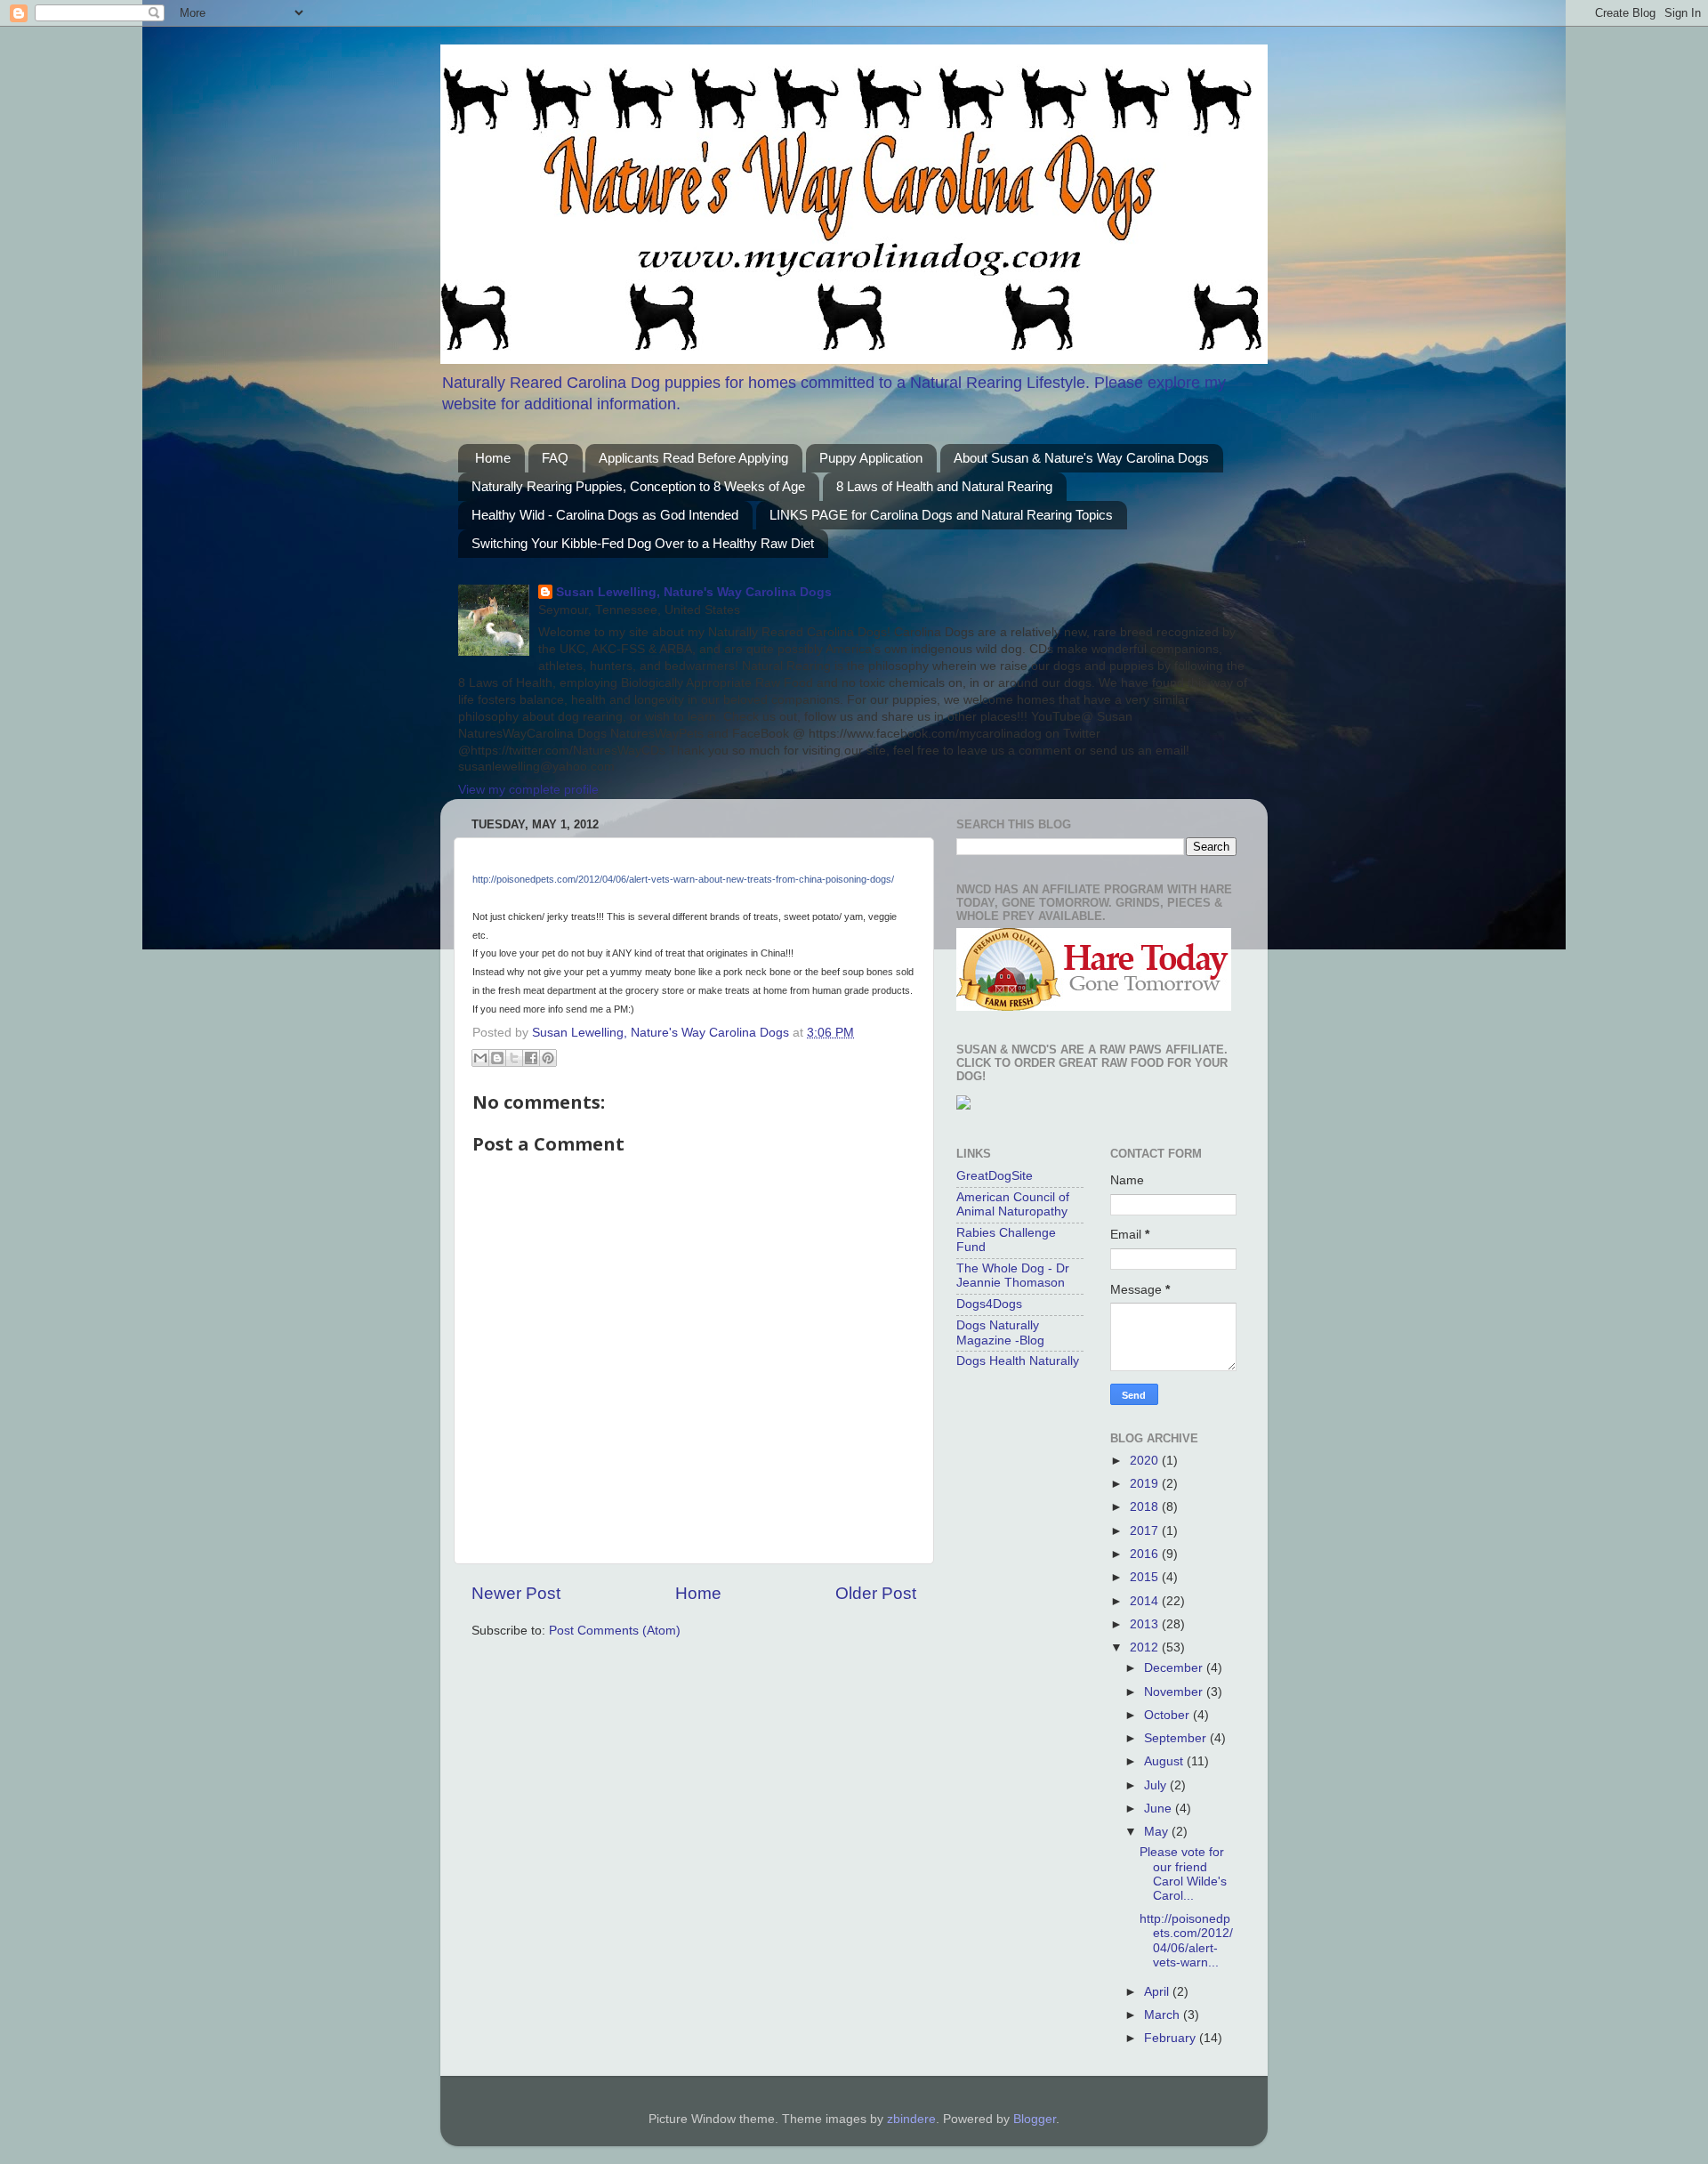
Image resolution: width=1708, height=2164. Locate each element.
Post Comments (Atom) (615, 1631)
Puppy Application (871, 458)
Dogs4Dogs (989, 1304)
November (1175, 1692)
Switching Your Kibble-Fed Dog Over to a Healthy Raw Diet (643, 543)
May (1158, 1832)
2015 (1146, 1577)
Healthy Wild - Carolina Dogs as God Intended (605, 515)
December (1175, 1668)
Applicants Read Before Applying (693, 458)
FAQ (555, 458)
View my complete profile (528, 790)
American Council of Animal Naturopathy (1013, 1204)
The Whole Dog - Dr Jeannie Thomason (1013, 1276)
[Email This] (480, 1058)
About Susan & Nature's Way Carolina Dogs (1081, 458)
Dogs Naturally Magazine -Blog (1000, 1332)
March (1164, 2015)
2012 (1146, 1647)
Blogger (1035, 2119)
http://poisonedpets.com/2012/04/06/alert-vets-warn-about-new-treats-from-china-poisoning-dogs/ (683, 879)
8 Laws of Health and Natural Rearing (944, 486)
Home (493, 458)
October (1168, 1715)
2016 (1146, 1554)
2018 (1146, 1507)
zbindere (911, 2119)
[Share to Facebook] (531, 1058)
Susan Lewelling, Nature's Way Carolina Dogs (694, 592)
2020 (1146, 1461)
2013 (1146, 1624)
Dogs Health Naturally (1018, 1361)
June (1160, 1809)
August (1165, 1761)
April (1158, 1992)
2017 (1146, 1531)
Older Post (876, 1593)
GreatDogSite (995, 1176)
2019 (1146, 1484)
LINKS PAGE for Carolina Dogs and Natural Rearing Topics (941, 515)
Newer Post (516, 1593)
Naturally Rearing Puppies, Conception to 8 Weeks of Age (638, 486)
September (1177, 1738)
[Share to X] (514, 1058)
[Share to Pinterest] (548, 1058)
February (1172, 2038)
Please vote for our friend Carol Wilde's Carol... (1183, 1874)
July (1157, 1785)
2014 (1146, 1601)
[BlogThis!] (497, 1058)
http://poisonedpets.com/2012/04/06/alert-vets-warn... (1186, 1941)
